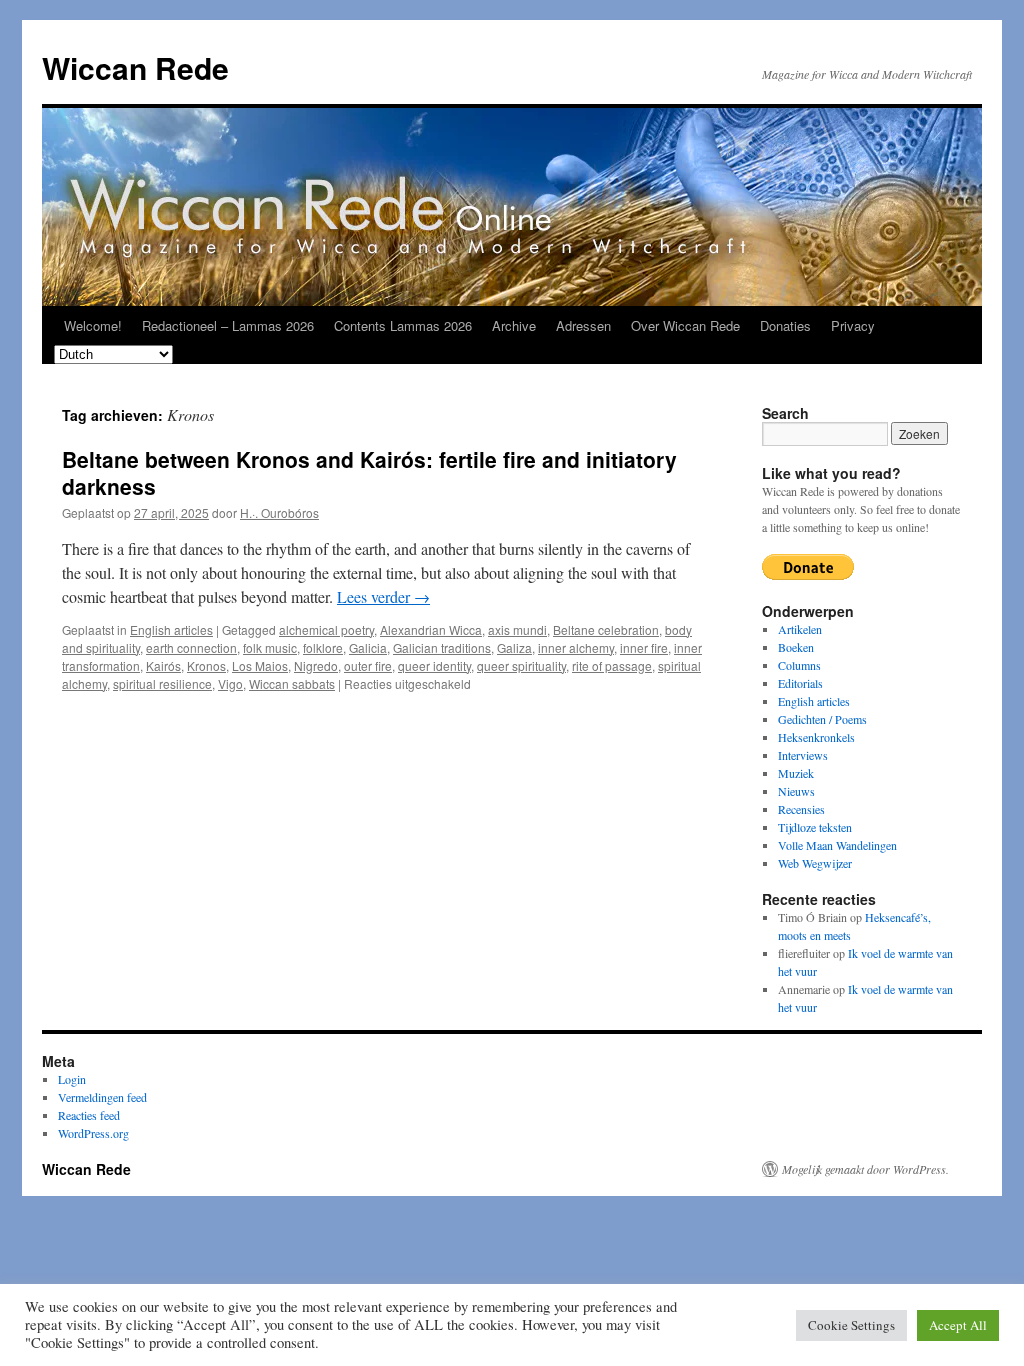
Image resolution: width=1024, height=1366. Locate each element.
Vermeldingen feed (102, 1097)
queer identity (434, 665)
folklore (323, 647)
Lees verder (383, 596)
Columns (799, 665)
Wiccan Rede (135, 67)
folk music (270, 647)
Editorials (800, 683)
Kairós (163, 665)
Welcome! (93, 325)
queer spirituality (521, 665)
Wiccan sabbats (292, 683)
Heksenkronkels (816, 737)
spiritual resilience (162, 683)
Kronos (206, 665)
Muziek (796, 773)
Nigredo (316, 665)
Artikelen (800, 629)
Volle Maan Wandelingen (837, 845)
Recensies (801, 809)
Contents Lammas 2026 (403, 325)
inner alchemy (576, 647)
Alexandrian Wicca (431, 629)
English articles (171, 629)
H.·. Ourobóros (279, 512)
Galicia (368, 647)
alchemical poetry (326, 629)
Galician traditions (442, 647)
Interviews (803, 755)
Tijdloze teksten (815, 827)
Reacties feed (89, 1115)
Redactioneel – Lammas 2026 (228, 325)
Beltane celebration (606, 629)
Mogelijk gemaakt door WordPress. (865, 1169)
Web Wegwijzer (815, 863)
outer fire (368, 665)
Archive (514, 325)
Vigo (230, 683)
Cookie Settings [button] (851, 1325)
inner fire (644, 647)
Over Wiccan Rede (685, 325)
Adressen (583, 325)
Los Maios (260, 665)
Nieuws (796, 791)
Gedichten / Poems (822, 719)
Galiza (514, 647)
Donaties (785, 325)
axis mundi (517, 629)
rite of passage (612, 665)
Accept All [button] (958, 1325)
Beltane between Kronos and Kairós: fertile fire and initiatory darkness (369, 472)
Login (72, 1079)
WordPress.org (93, 1133)
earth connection (191, 647)
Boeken (796, 647)
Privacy (853, 325)
